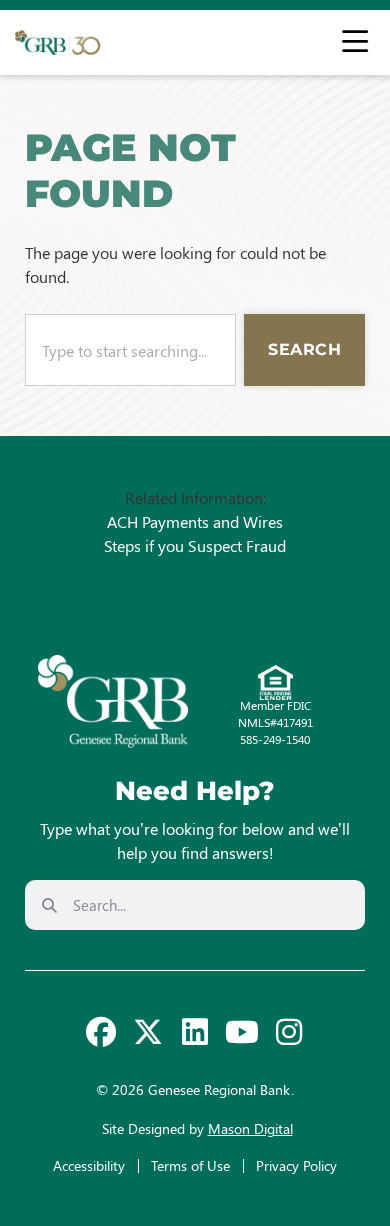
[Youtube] (242, 1032)
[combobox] (130, 350)
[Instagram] (289, 1032)
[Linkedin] (195, 1032)
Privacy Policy (296, 1165)
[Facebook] (101, 1032)
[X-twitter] (148, 1032)
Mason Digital (250, 1128)
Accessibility (89, 1165)
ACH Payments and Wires (195, 521)
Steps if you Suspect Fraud (195, 545)
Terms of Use (190, 1165)
